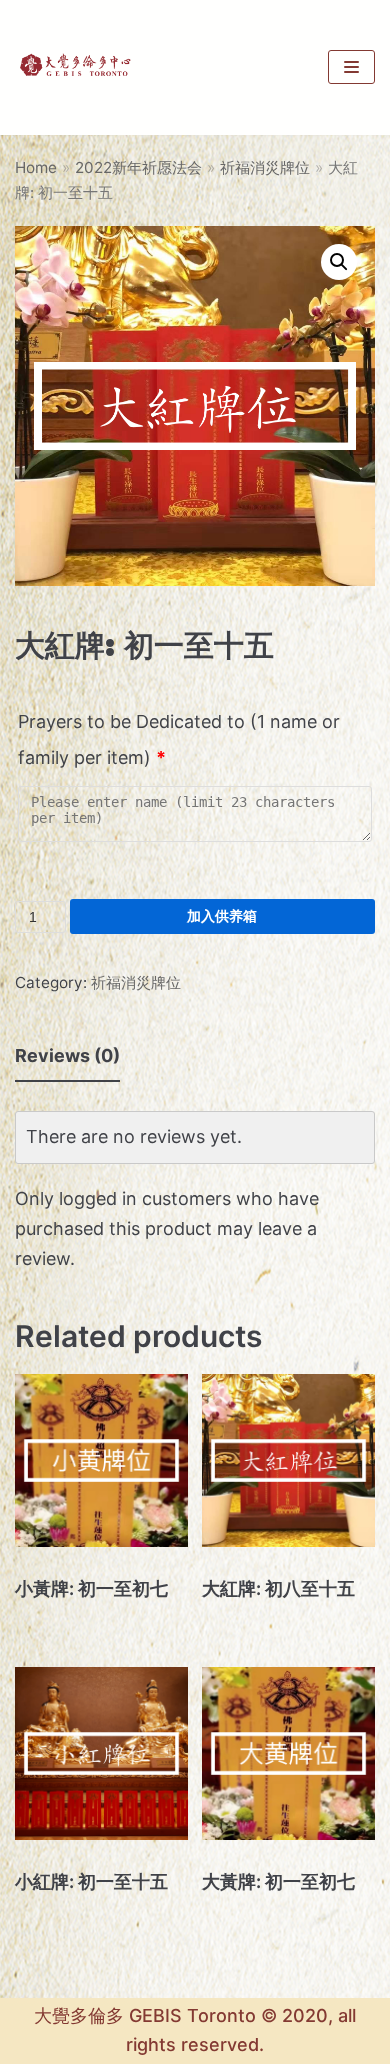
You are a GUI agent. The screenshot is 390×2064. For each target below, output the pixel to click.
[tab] (67, 1057)
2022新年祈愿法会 (138, 167)
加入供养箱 (222, 915)
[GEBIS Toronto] (75, 67)
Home (36, 167)
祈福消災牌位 (265, 167)
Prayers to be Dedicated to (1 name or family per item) (179, 739)
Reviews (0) (67, 1055)
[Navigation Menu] (351, 67)
